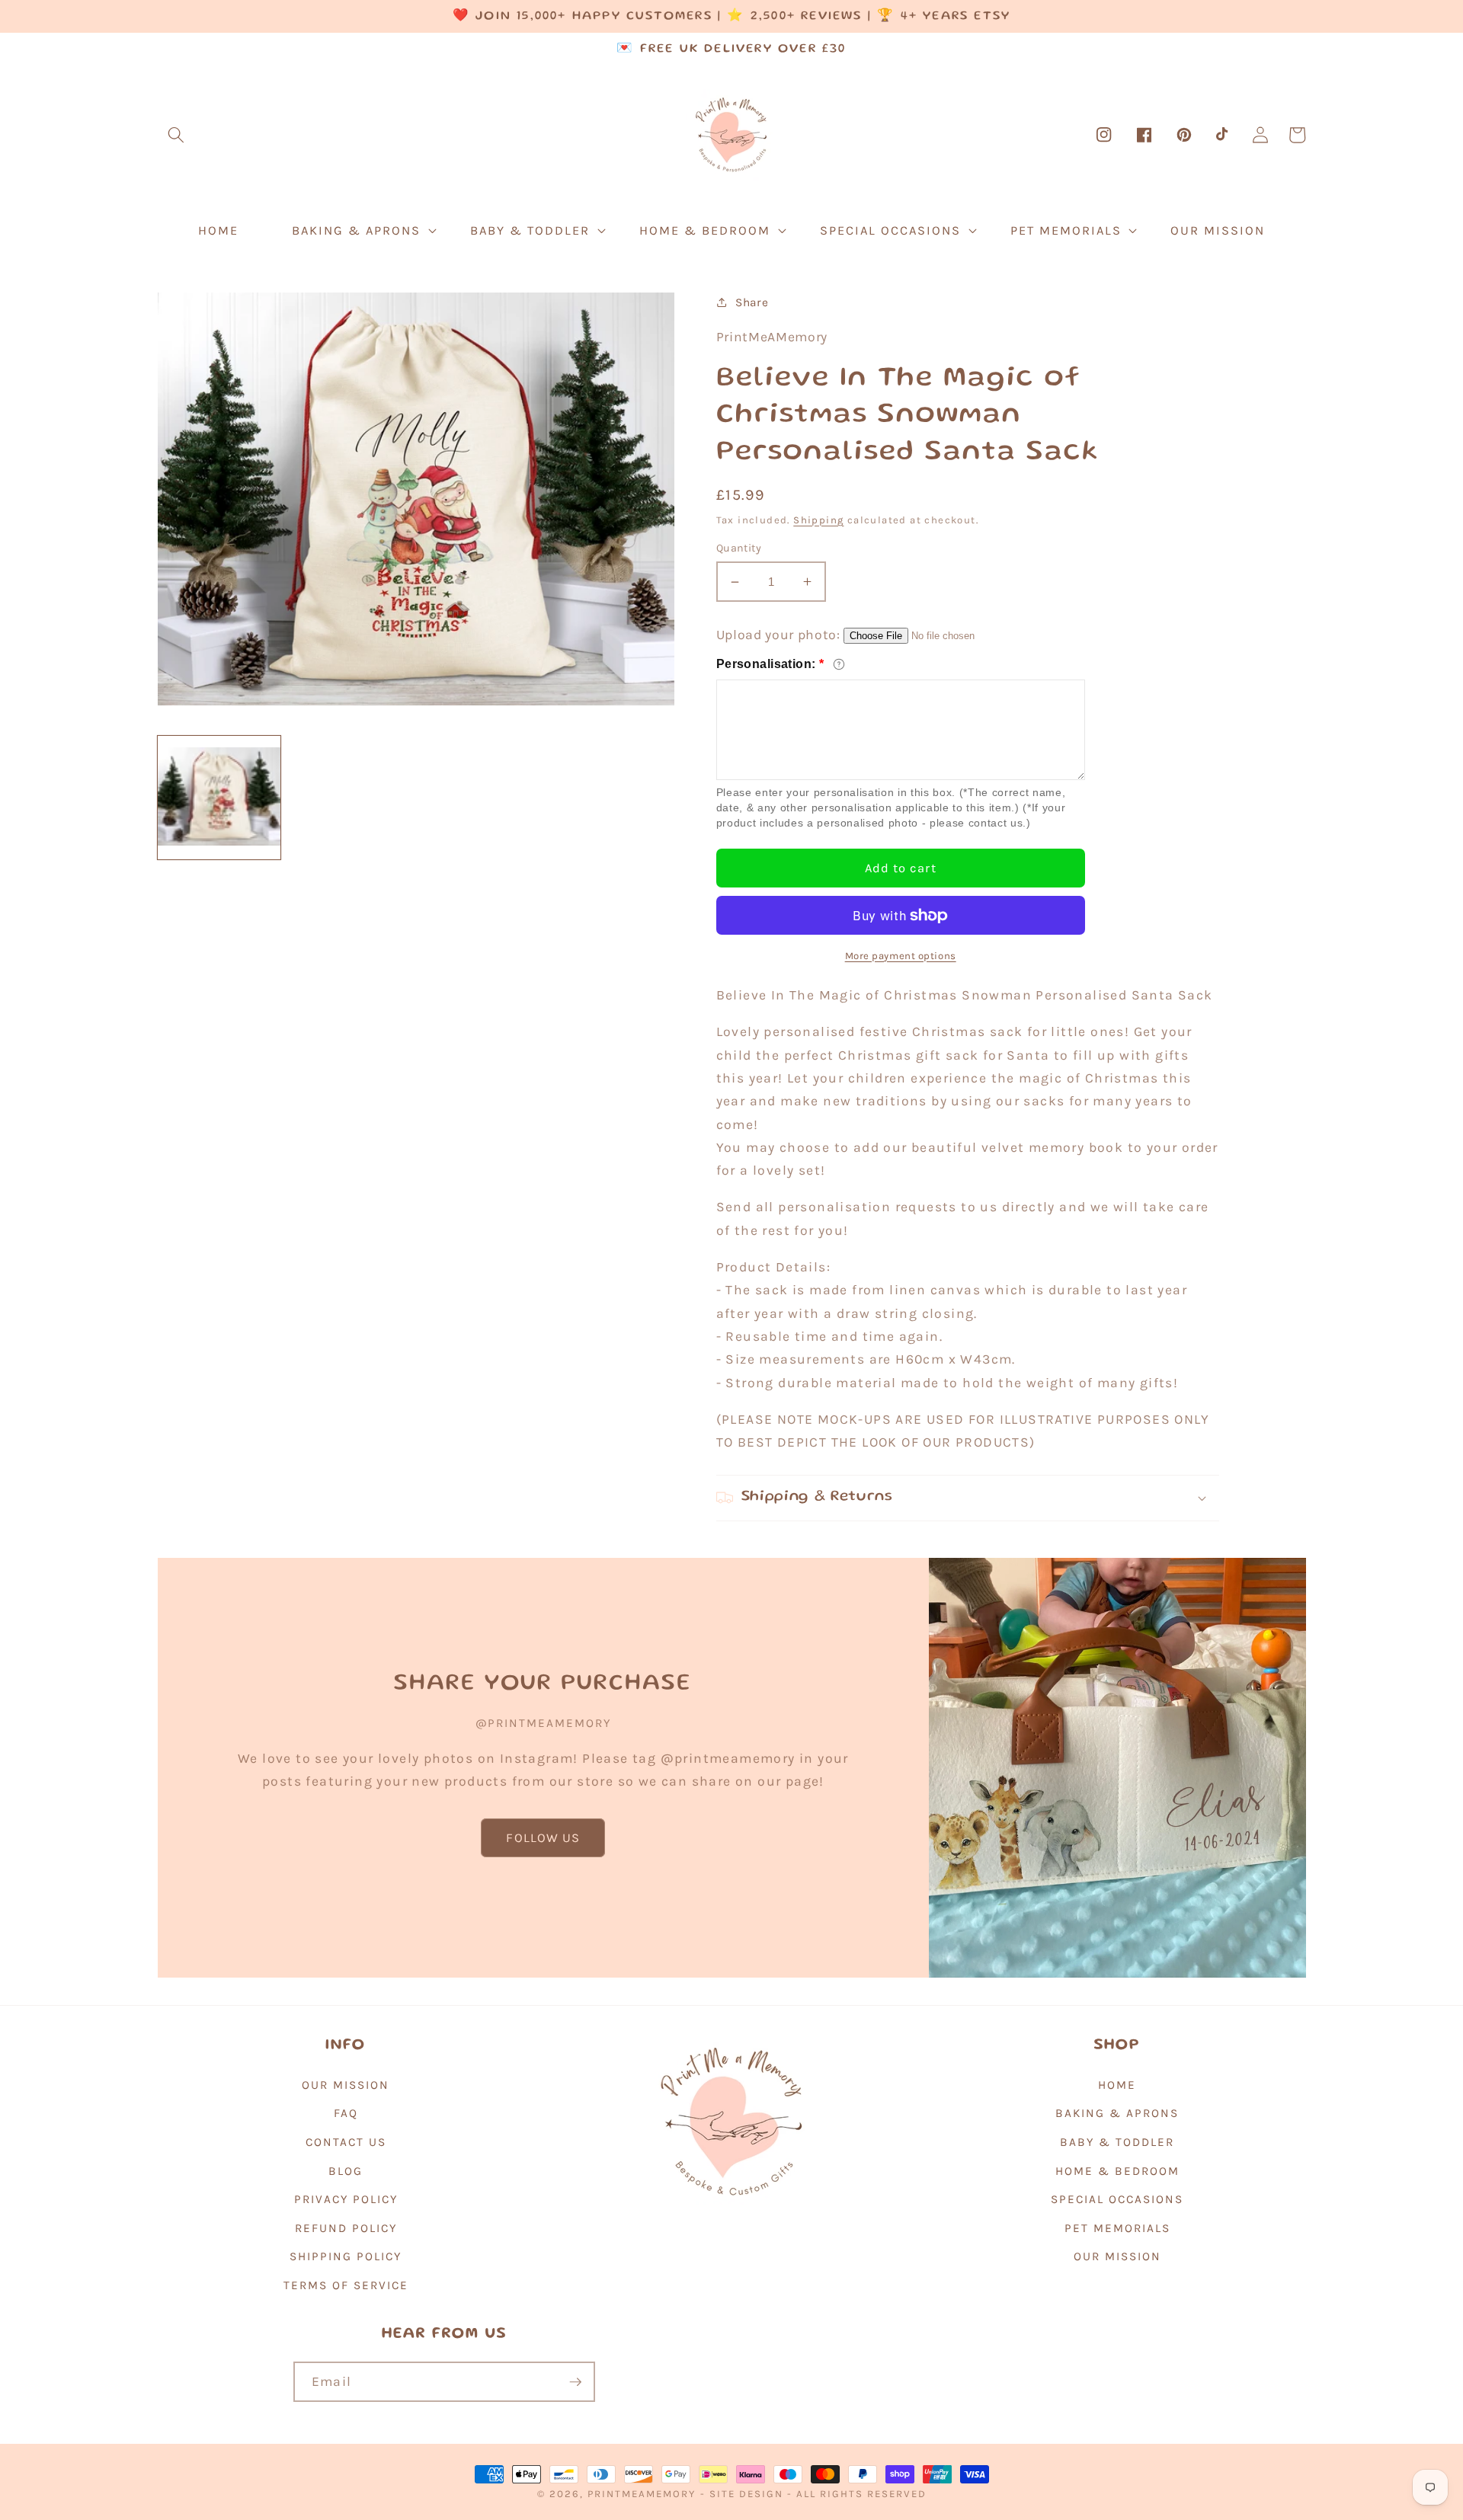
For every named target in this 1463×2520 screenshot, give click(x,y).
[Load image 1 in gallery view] (219, 797)
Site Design (746, 2494)
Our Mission (346, 2085)
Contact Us (346, 2142)
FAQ (346, 2113)
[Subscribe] (575, 2382)
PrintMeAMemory (642, 2494)
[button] (176, 135)
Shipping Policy (346, 2256)
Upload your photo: (778, 635)
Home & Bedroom (1117, 2171)
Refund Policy (346, 2228)
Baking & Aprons (1117, 2113)
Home (1117, 2085)
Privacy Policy (346, 2199)
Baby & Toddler (1117, 2142)
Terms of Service (346, 2285)
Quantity (739, 548)
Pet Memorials (1117, 2228)
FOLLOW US (543, 1838)
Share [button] (752, 302)
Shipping (818, 520)
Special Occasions (1117, 2199)
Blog (346, 2171)
